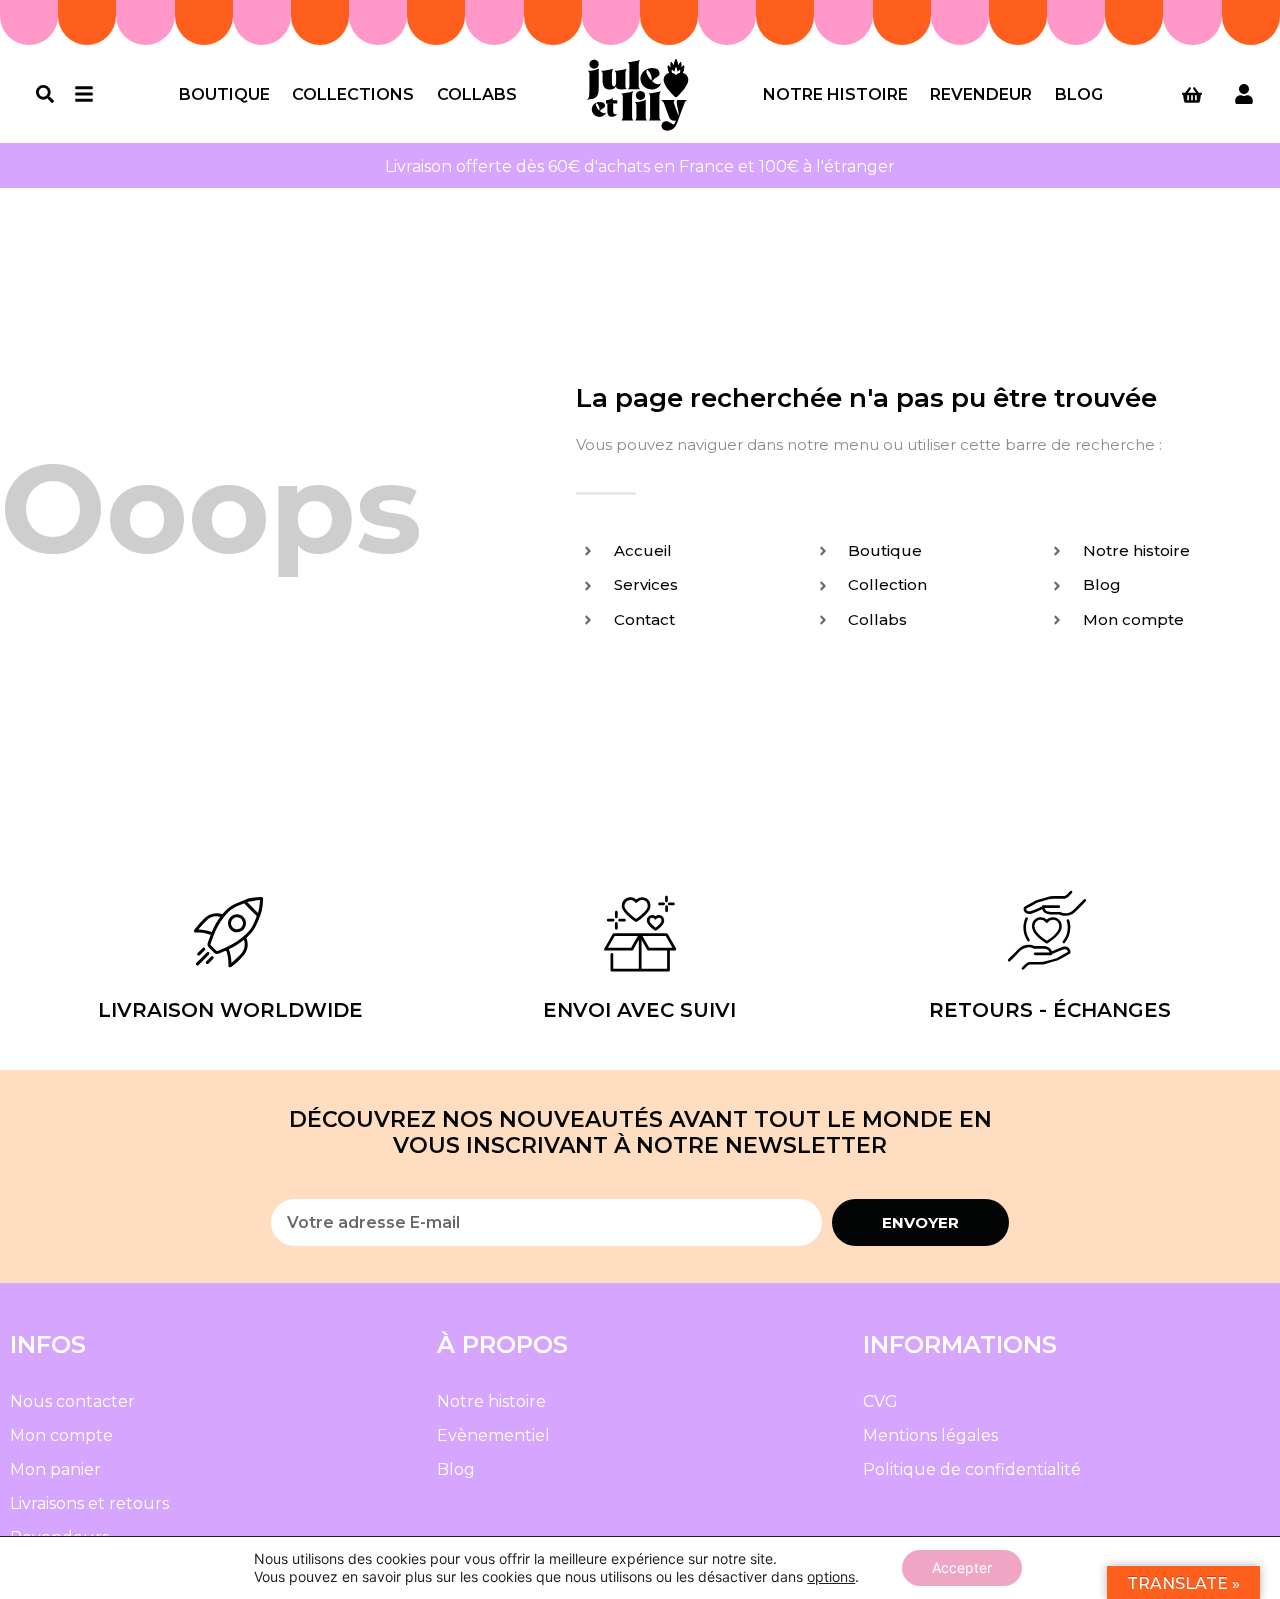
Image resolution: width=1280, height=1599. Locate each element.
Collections (353, 94)
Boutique (224, 94)
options (831, 1576)
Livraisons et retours (89, 1503)
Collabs (477, 94)
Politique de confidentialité (972, 1469)
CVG (880, 1401)
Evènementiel (493, 1435)
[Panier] (1192, 95)
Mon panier (55, 1469)
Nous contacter (72, 1401)
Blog (1079, 94)
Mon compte (61, 1435)
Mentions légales (930, 1435)
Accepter (962, 1567)
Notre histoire (835, 94)
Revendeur (981, 94)
